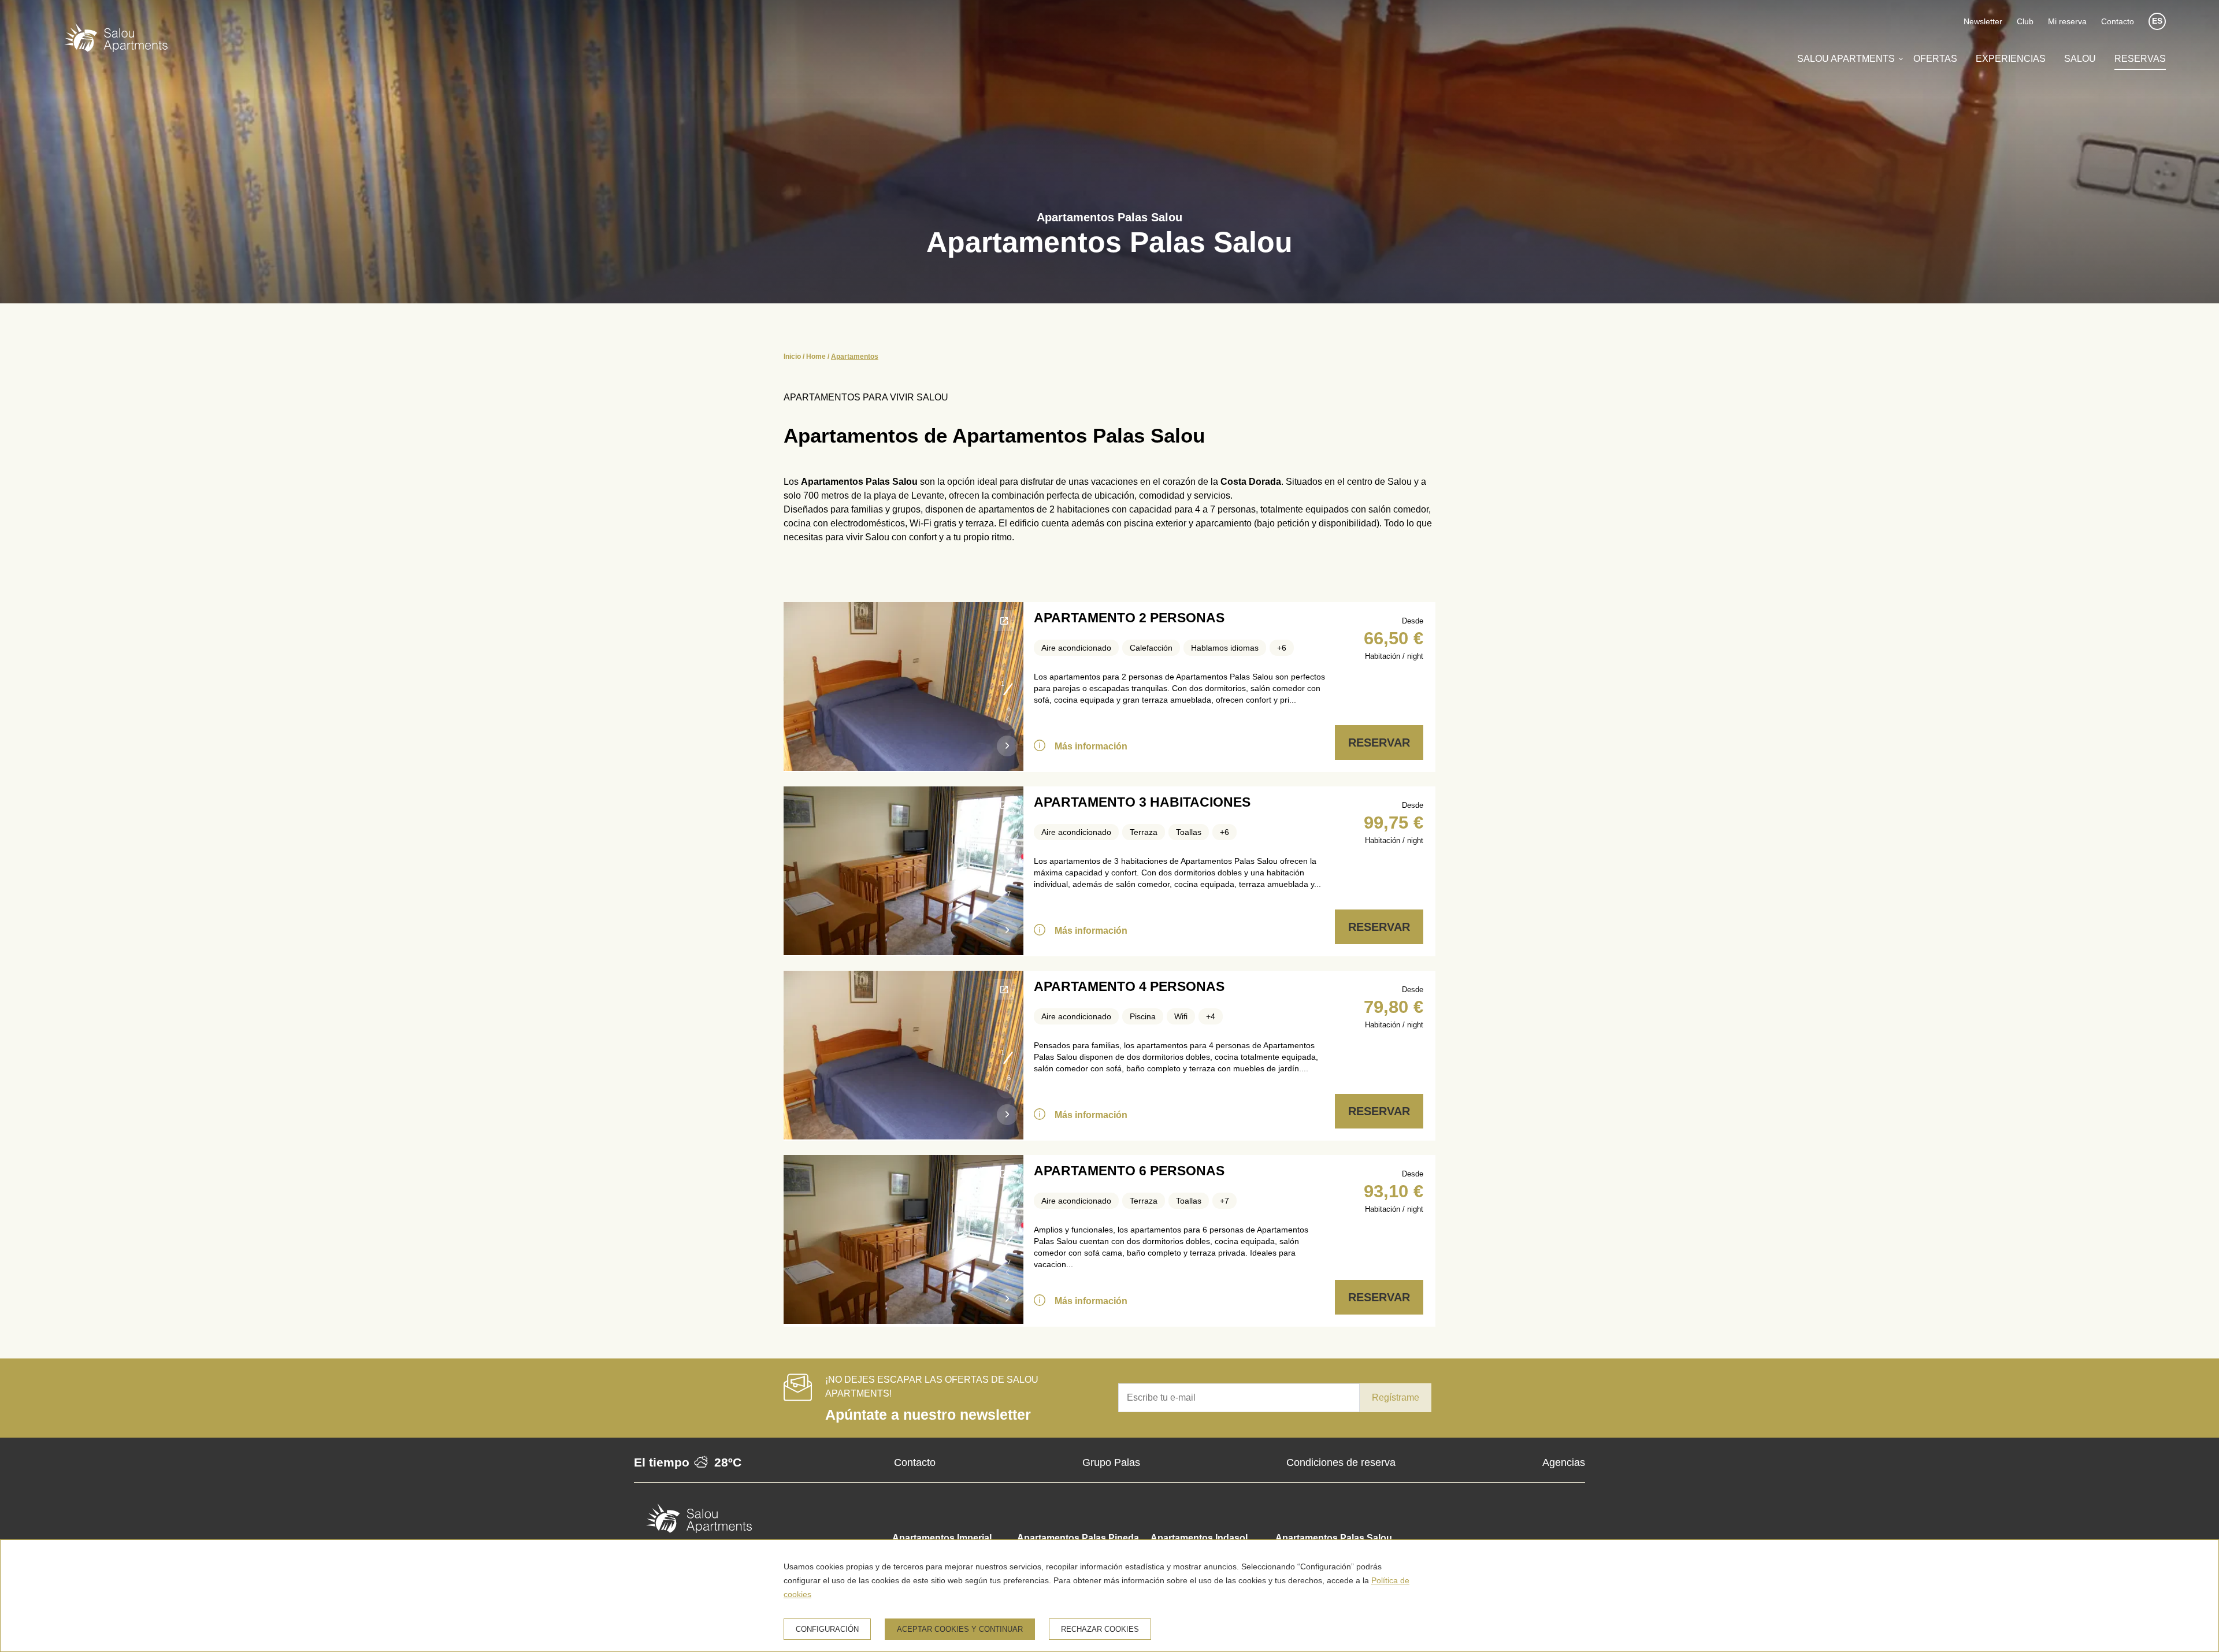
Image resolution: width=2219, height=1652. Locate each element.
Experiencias (2011, 59)
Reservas (2140, 59)
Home (816, 357)
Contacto (2118, 21)
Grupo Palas (1111, 1462)
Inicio (792, 357)
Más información (1091, 746)
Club (2025, 21)
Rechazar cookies (1100, 1629)
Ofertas (1935, 59)
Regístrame (1396, 1397)
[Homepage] (116, 40)
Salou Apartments (1846, 59)
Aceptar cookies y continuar (960, 1629)
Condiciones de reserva (1341, 1462)
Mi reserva (2067, 21)
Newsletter (1983, 21)
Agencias (1564, 1462)
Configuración (827, 1629)
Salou (2080, 59)
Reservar (1379, 743)
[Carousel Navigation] (1007, 736)
